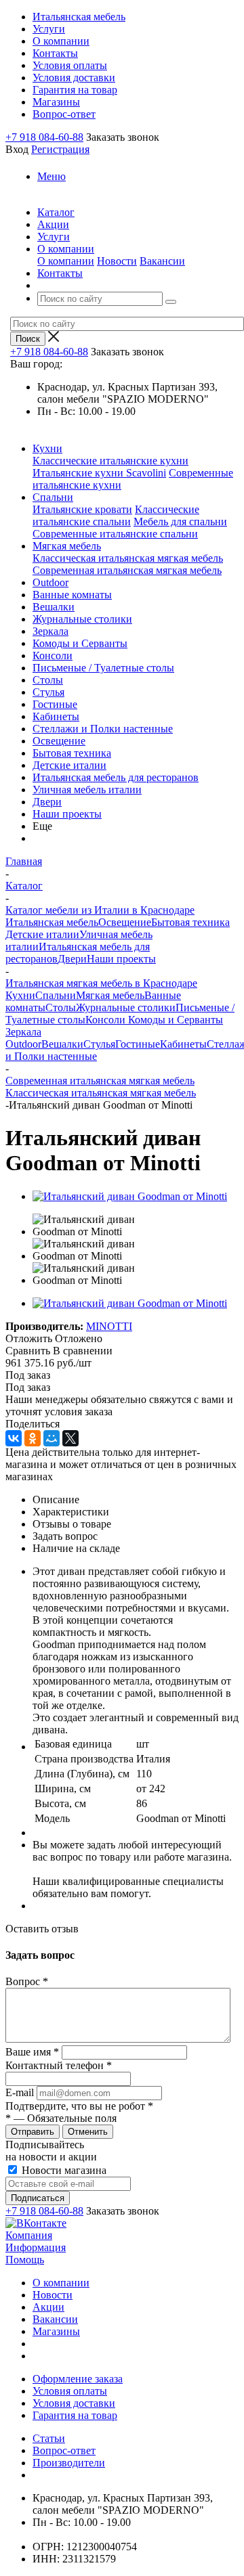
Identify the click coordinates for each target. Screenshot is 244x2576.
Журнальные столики (82, 619)
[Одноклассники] (33, 1438)
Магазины (56, 2331)
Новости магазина (63, 2170)
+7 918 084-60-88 (44, 137)
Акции (48, 2307)
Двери (47, 802)
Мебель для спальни (180, 521)
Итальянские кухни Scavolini (99, 473)
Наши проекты (67, 814)
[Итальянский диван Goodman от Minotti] (130, 1196)
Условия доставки (74, 2403)
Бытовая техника (72, 753)
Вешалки (54, 607)
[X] (70, 1438)
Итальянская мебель (52, 922)
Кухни (47, 448)
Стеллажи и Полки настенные (103, 729)
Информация (36, 2247)
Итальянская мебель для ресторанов (116, 777)
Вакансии (162, 261)
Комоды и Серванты (80, 643)
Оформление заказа (78, 2379)
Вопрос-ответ (64, 2450)
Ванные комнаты (72, 595)
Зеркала (50, 631)
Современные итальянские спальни (115, 534)
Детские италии (69, 765)
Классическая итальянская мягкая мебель (128, 558)
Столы (48, 680)
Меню (52, 176)
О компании (66, 261)
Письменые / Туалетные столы (103, 668)
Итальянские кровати (82, 509)
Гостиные (55, 704)
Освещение (59, 741)
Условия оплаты (70, 2391)
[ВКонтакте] (14, 1438)
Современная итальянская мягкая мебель (127, 570)
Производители (69, 2463)
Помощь (25, 2260)
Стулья (48, 692)
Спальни (53, 497)
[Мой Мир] (52, 1438)
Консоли (53, 656)
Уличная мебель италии (87, 790)
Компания (29, 2235)
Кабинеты (56, 716)
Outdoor (50, 582)
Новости (117, 261)
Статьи (49, 2438)
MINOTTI (109, 1326)
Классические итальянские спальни (116, 515)
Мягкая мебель (67, 546)
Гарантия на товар (75, 2415)
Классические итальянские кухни (110, 461)
